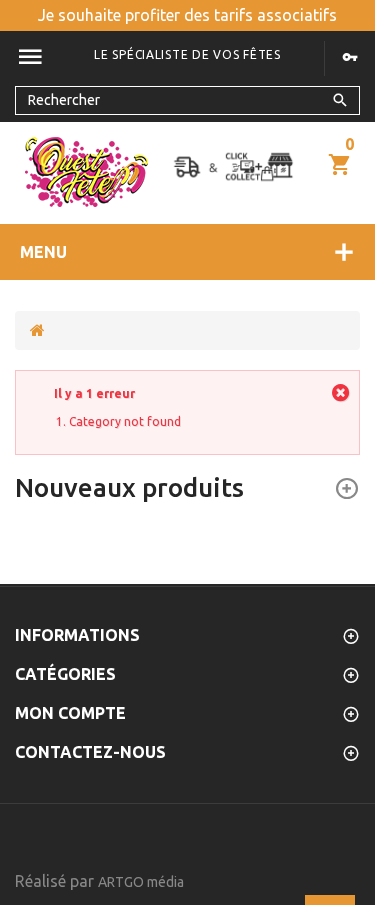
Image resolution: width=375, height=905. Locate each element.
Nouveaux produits (129, 488)
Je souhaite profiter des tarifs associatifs (187, 15)
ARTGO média (141, 882)
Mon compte (70, 713)
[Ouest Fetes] (86, 172)
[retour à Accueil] (37, 330)
